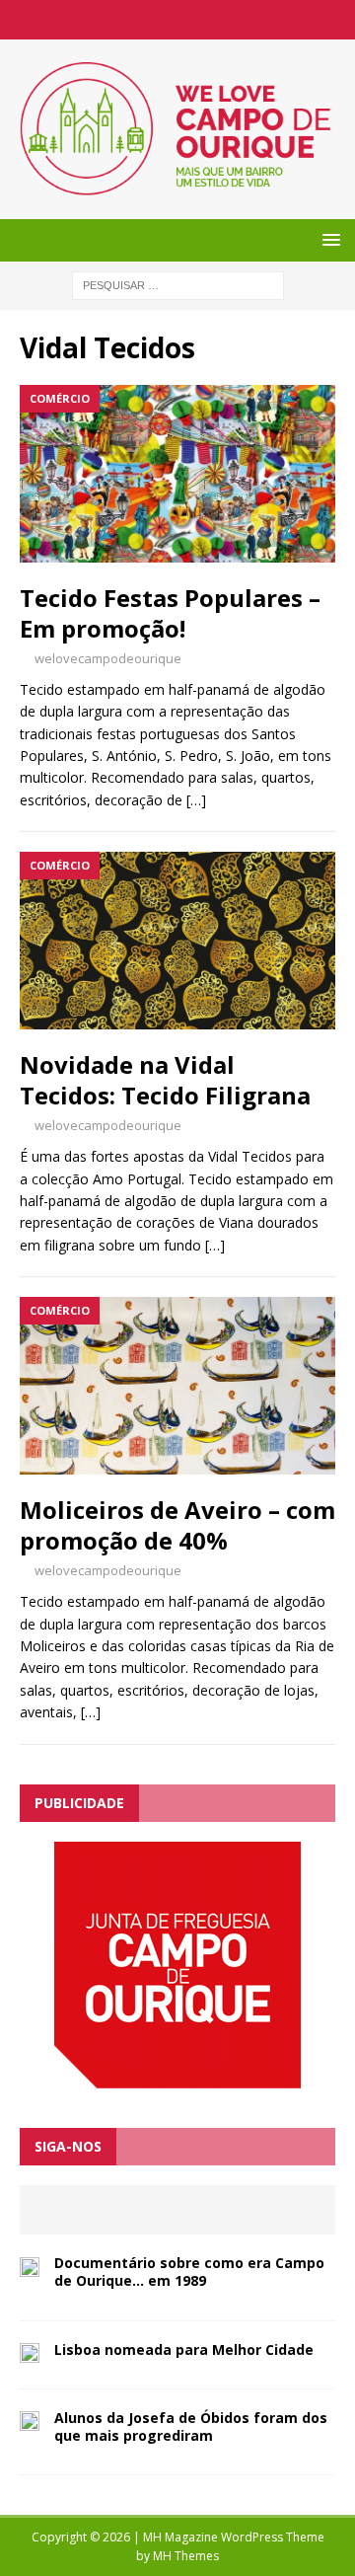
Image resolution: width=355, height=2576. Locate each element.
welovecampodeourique (108, 658)
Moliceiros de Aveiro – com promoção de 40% (177, 1525)
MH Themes (186, 2556)
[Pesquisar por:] (178, 284)
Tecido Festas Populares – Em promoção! (170, 613)
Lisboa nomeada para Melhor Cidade (184, 2349)
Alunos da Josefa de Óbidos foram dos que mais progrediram (191, 2426)
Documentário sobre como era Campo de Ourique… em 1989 (189, 2272)
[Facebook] (178, 20)
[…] (196, 800)
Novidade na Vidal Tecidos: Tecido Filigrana (165, 1080)
